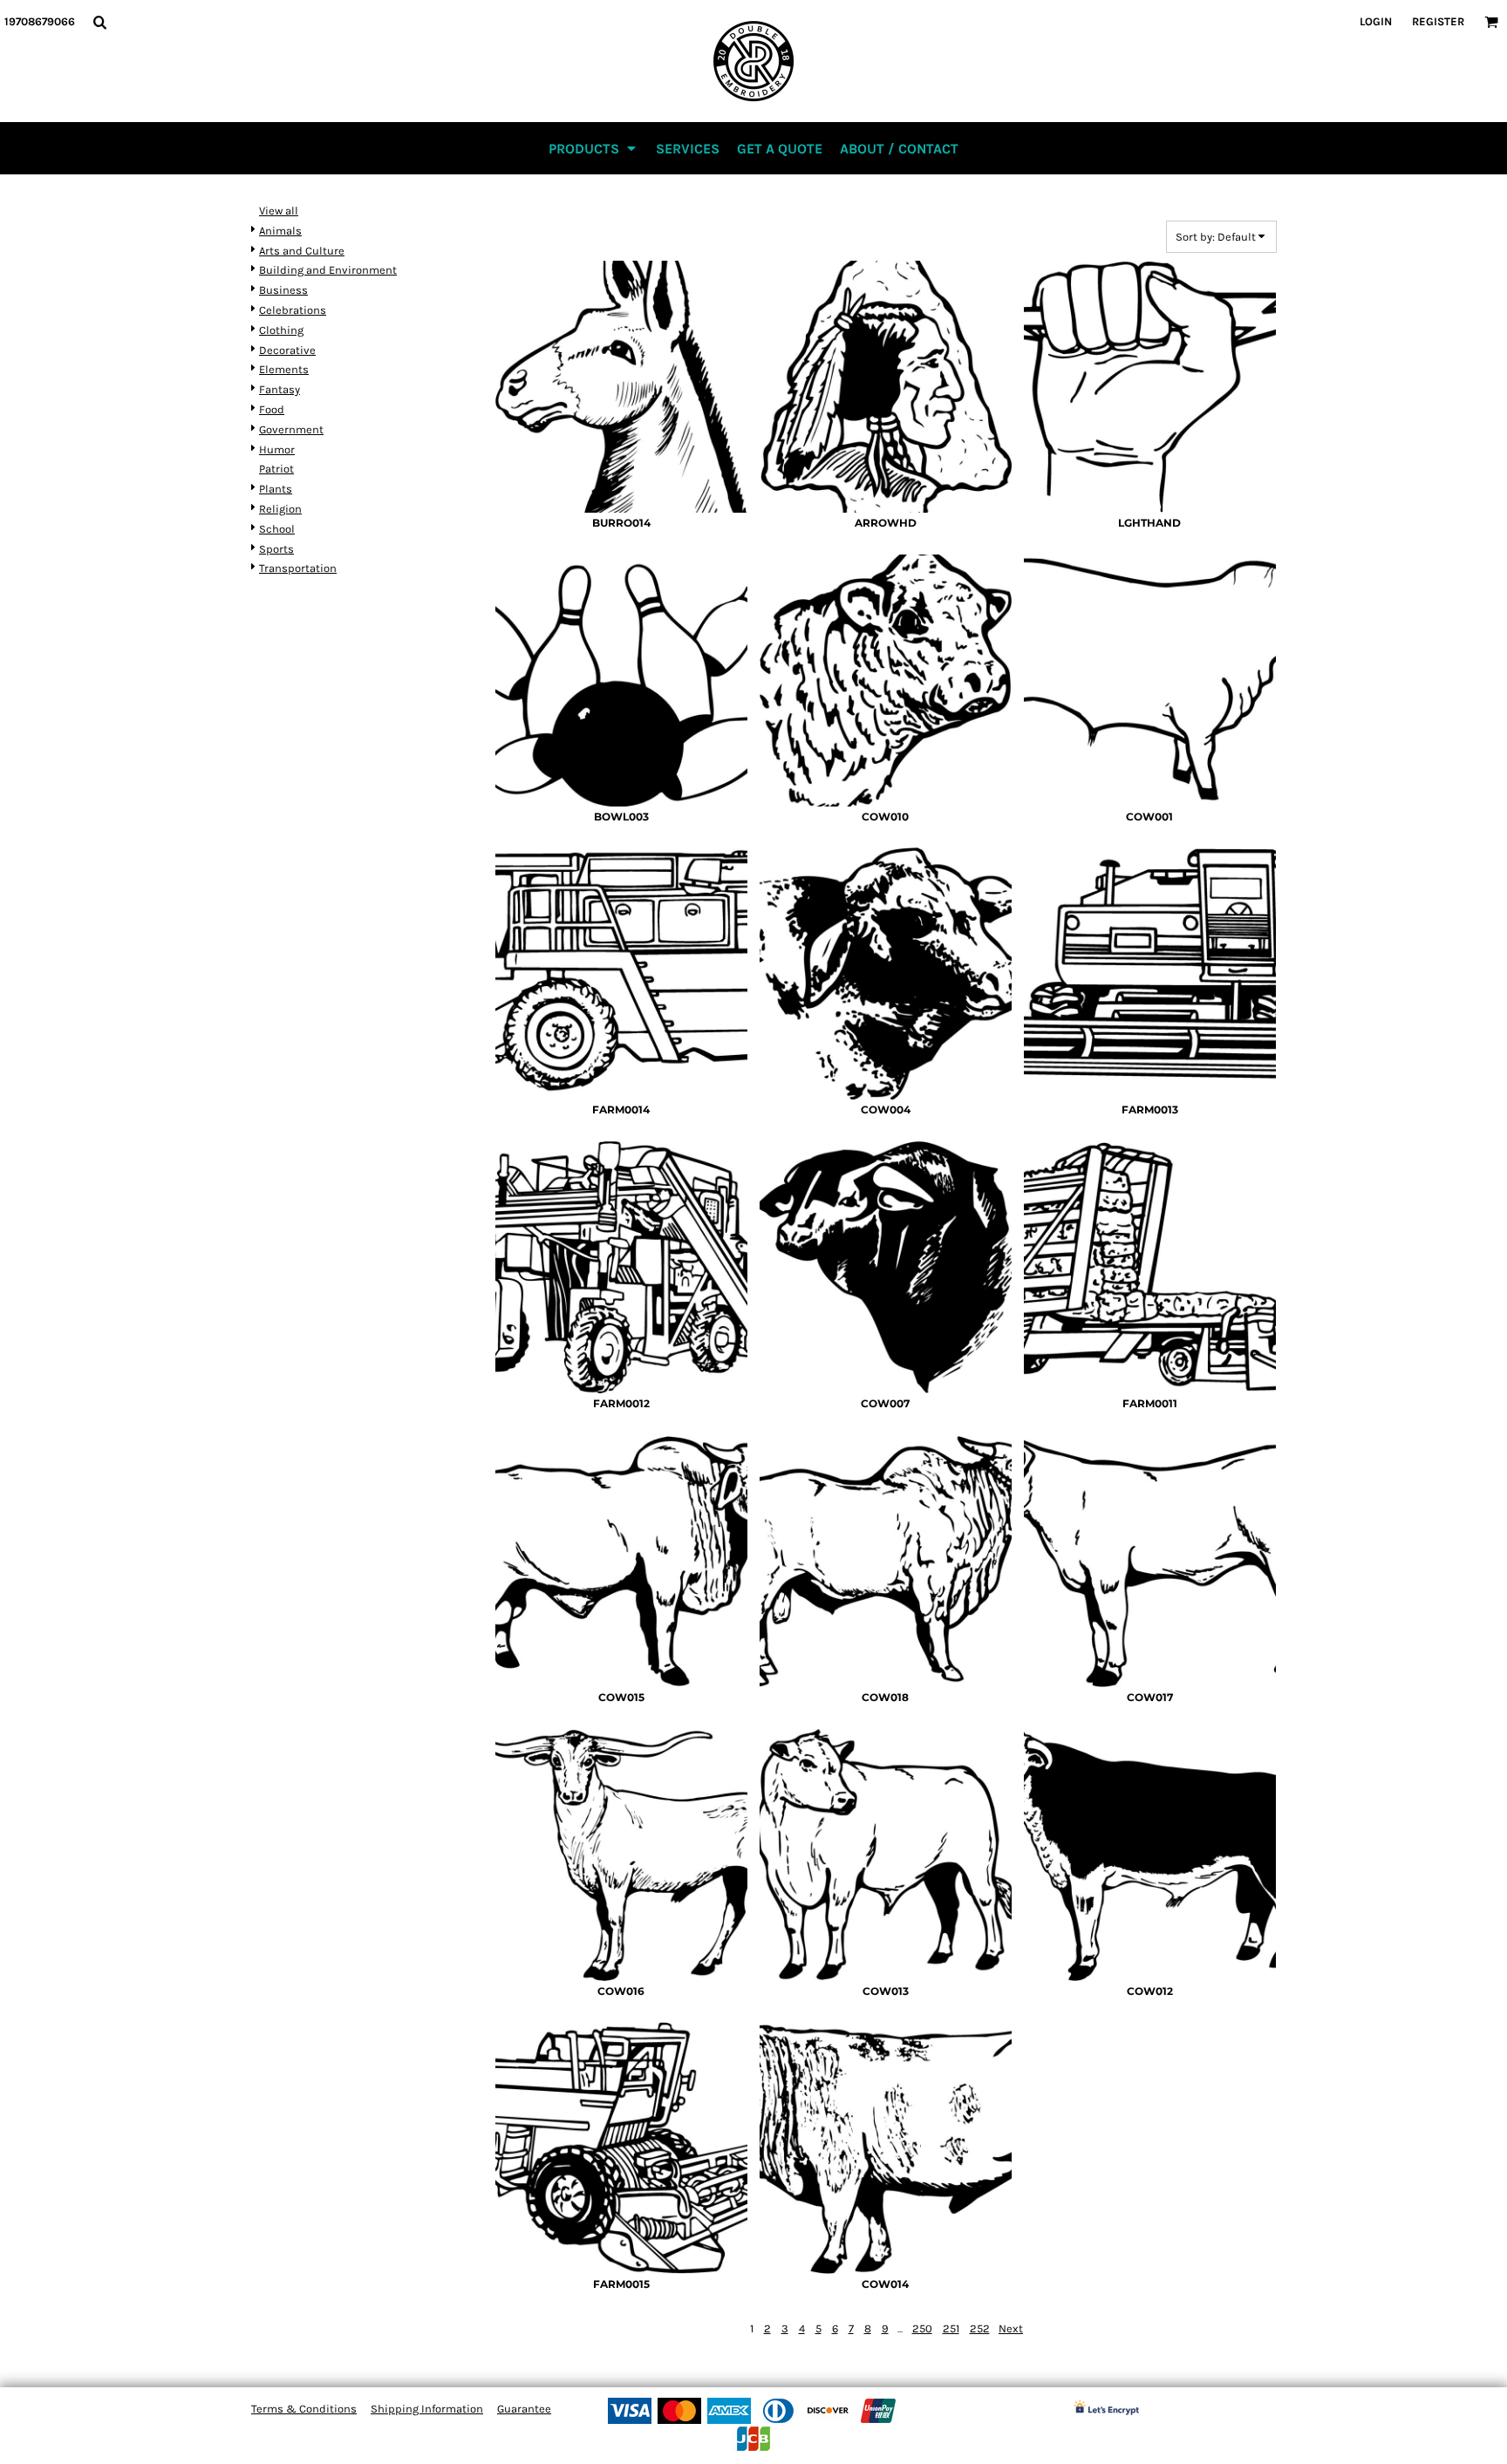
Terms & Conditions (304, 2409)
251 (951, 2328)
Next (1011, 2328)
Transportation (298, 568)
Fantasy (280, 389)
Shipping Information (427, 2409)
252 (980, 2328)
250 (922, 2328)
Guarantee (524, 2409)
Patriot (276, 469)
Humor (277, 449)
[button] (99, 22)
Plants (276, 489)
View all (279, 211)
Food (272, 409)
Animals (280, 231)
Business (283, 290)
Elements (284, 369)
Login (1376, 21)
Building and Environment (328, 270)
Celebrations (293, 310)
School (277, 529)
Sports (276, 549)
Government (291, 429)
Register (1438, 21)
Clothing (281, 330)
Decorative (287, 350)
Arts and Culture (302, 251)
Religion (280, 509)
